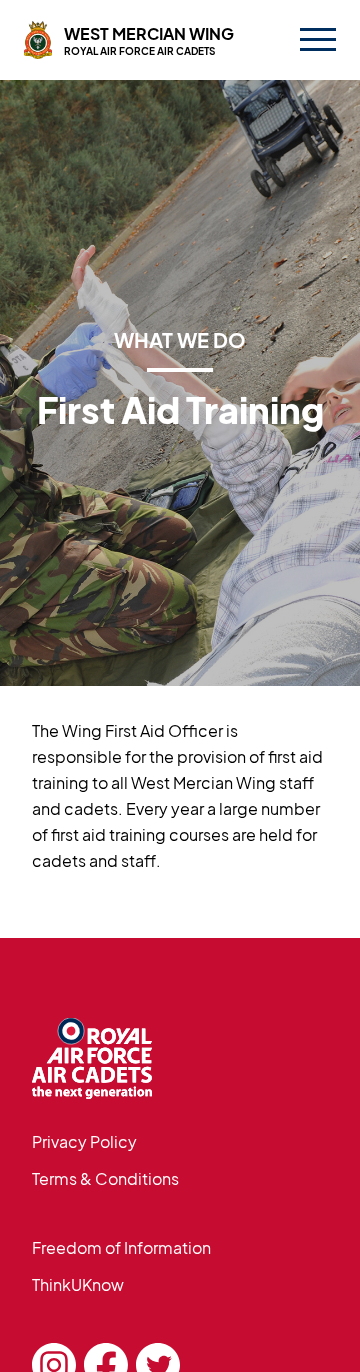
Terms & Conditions (105, 1178)
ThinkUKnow (78, 1284)
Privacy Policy (84, 1141)
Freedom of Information (121, 1247)
